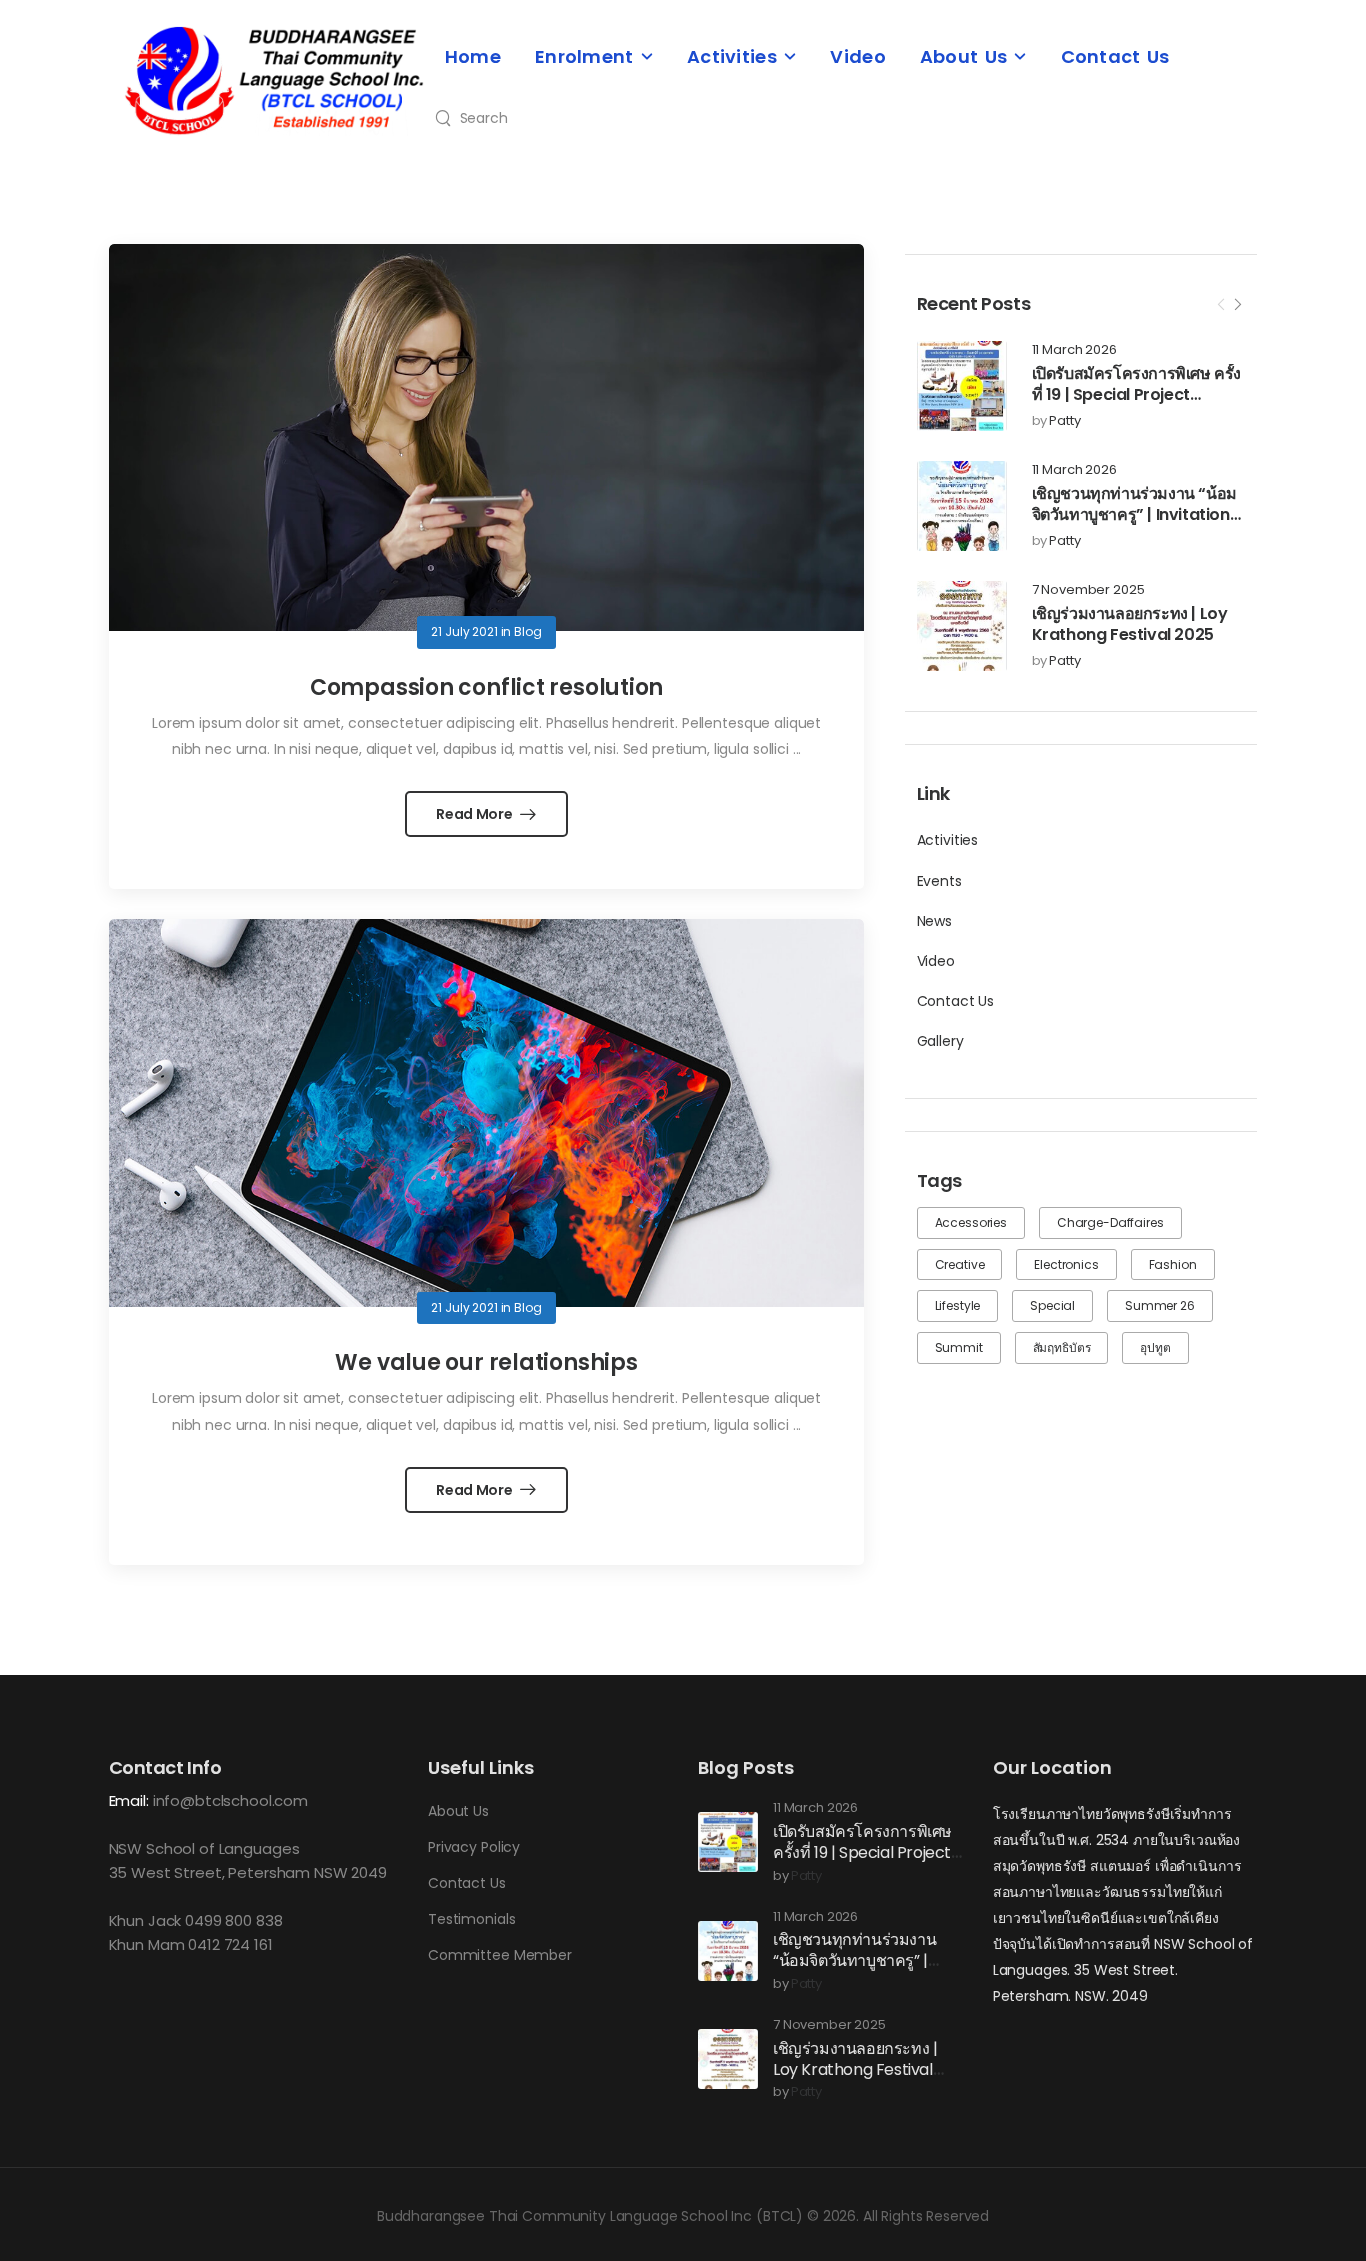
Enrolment (584, 56)
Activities (732, 56)
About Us (963, 56)
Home (473, 56)
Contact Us (1115, 56)
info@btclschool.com (230, 1800)
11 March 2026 (1074, 350)
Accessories (971, 1222)
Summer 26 (1160, 1305)
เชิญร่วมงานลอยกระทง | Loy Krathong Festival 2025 (1130, 624)
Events (939, 881)
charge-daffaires (1110, 1222)
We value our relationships (486, 1362)
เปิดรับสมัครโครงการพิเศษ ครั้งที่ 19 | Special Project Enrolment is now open (1136, 394)
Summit (959, 1347)
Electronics (1066, 1264)
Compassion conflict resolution (486, 687)
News (934, 921)
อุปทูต (1155, 1347)
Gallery (940, 1041)
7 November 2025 (1088, 590)
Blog (527, 631)
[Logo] (274, 81)
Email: (129, 1800)
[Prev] (1221, 305)
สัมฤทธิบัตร (1062, 1347)
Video (858, 56)
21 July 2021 (464, 631)
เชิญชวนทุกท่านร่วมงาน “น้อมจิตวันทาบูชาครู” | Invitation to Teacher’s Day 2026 (1134, 514)
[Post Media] (962, 386)
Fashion (1173, 1264)
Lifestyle (958, 1305)
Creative (960, 1264)
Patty (1064, 421)
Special (1052, 1305)
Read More (475, 814)
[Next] (1237, 305)
